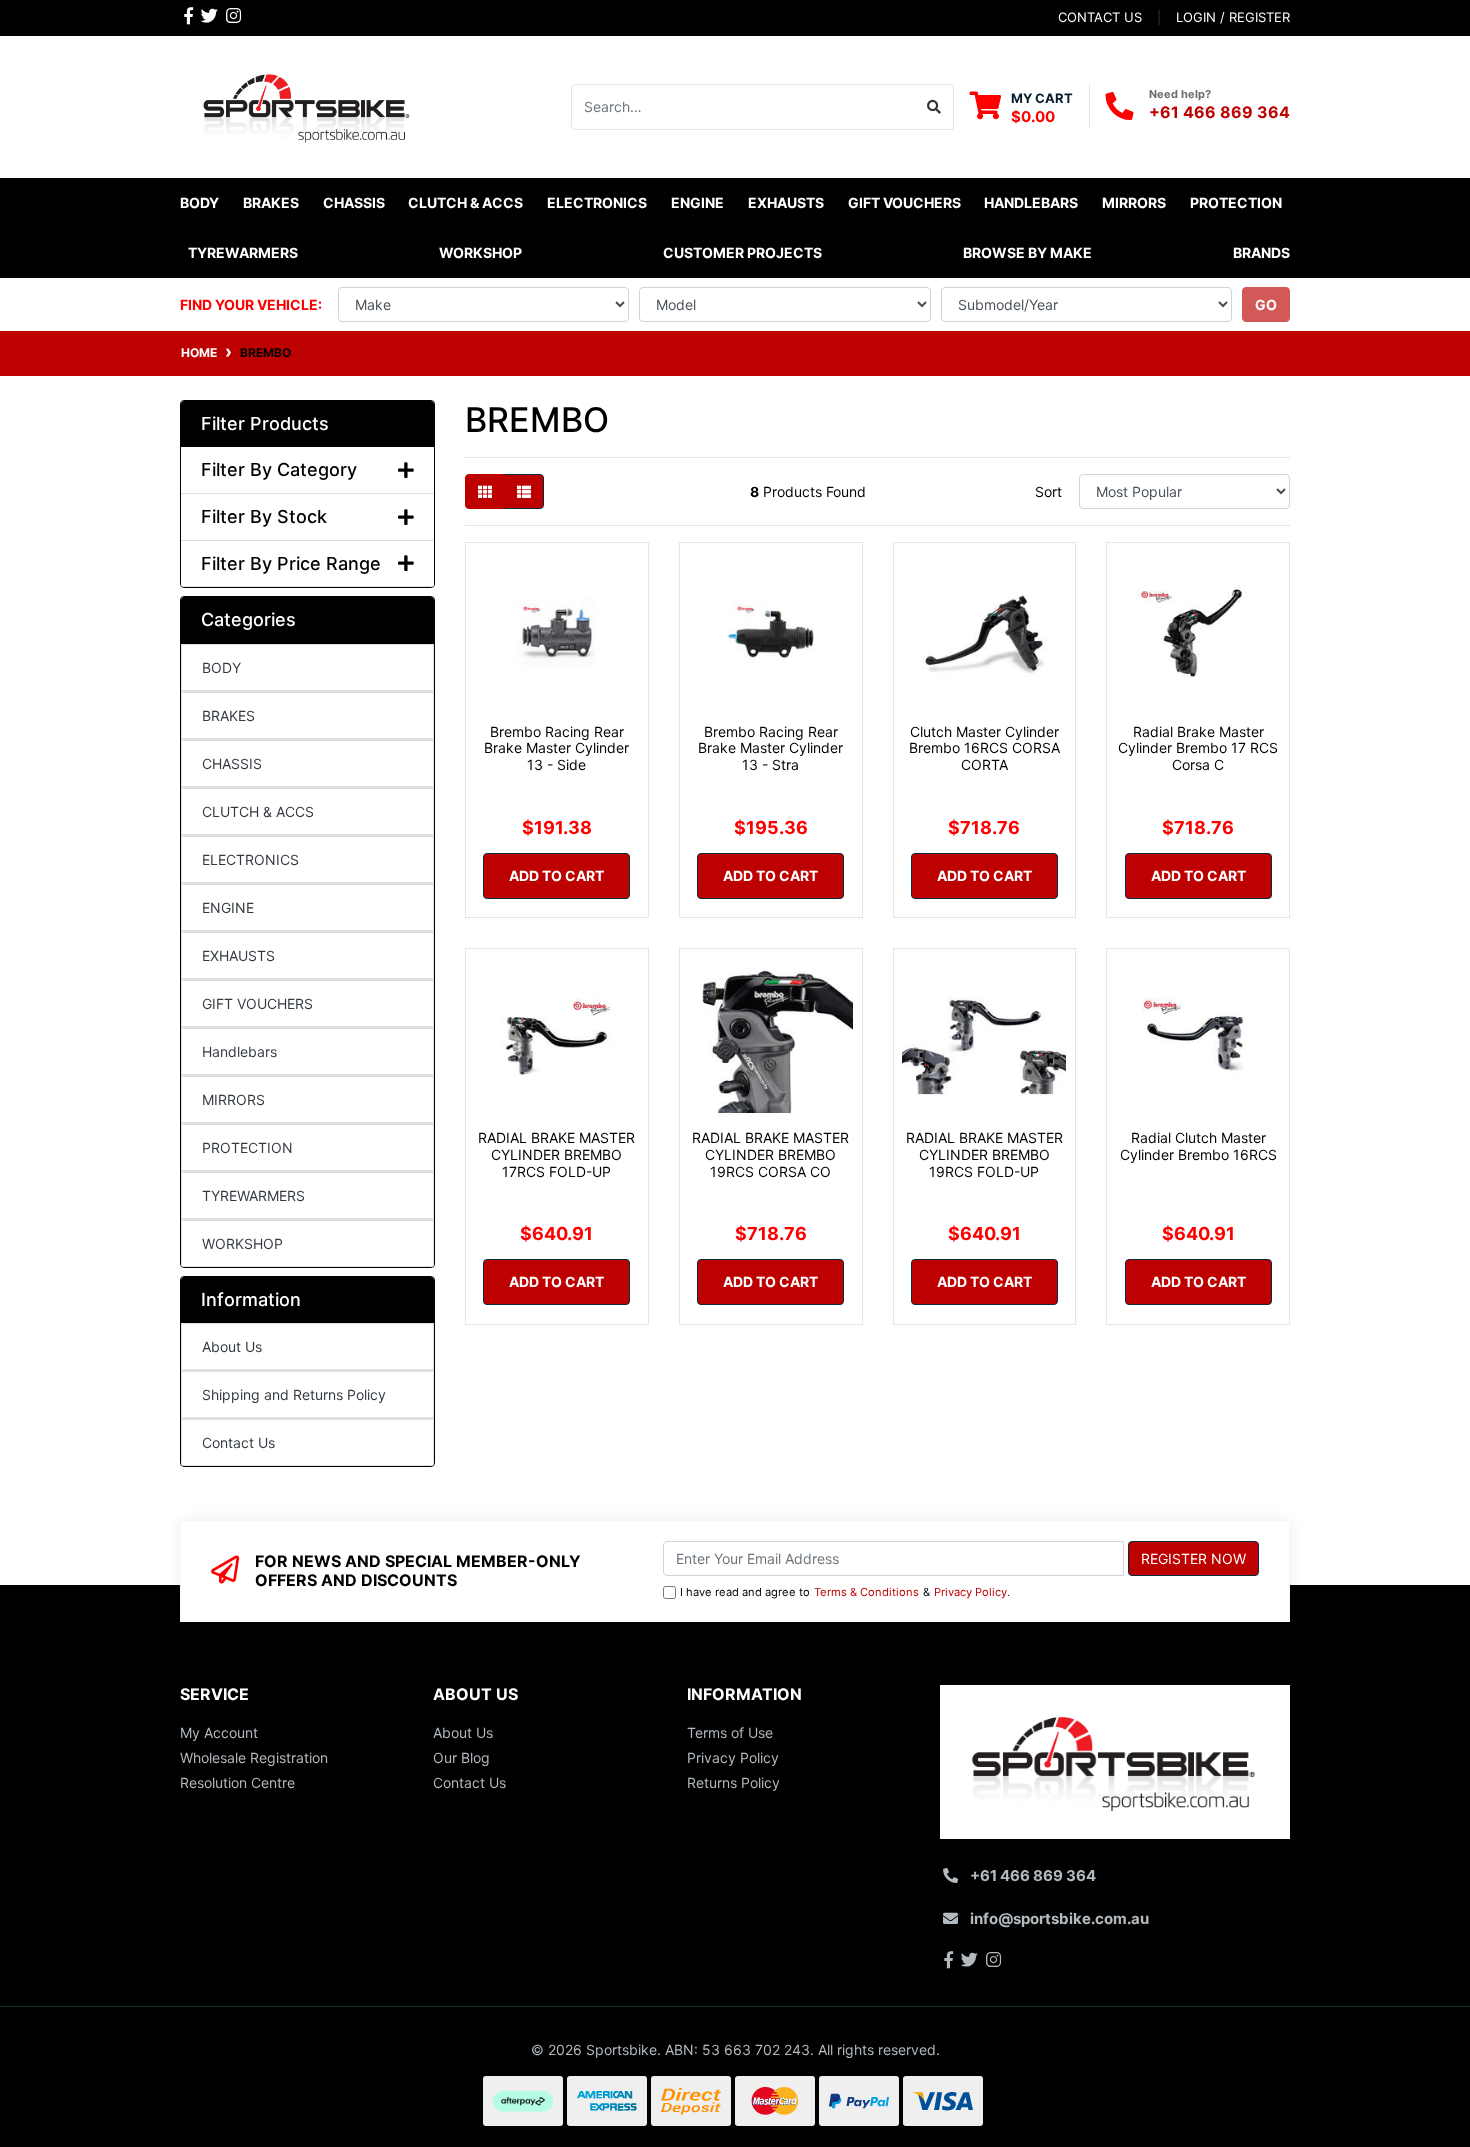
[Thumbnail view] (485, 491)
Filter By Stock (264, 516)
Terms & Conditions (866, 1592)
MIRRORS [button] (1134, 202)
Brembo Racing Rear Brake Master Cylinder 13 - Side (556, 748)
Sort (1048, 491)
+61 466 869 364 (1219, 112)
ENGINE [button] (697, 202)
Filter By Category (279, 469)
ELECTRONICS (250, 859)
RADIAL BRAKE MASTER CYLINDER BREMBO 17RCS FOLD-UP (556, 1154)
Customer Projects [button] (742, 252)
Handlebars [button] (1031, 202)
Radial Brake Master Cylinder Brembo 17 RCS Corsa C (1198, 748)
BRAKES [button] (271, 202)
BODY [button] (199, 202)
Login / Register (1233, 17)
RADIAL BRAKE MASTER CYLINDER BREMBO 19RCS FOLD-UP (984, 1154)
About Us (232, 1346)
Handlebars (239, 1051)
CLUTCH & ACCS (258, 811)
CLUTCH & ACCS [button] (465, 202)
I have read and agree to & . (845, 1592)
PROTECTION (247, 1147)
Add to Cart (556, 875)
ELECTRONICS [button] (597, 202)
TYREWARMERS (253, 1195)
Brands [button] (1261, 252)
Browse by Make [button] (1027, 252)
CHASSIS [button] (354, 202)
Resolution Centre (237, 1782)
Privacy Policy (970, 1592)
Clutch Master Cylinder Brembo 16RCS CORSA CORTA (984, 748)
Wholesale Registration (254, 1757)
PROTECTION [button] (1236, 202)
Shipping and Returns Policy (294, 1394)
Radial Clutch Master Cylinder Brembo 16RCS (1198, 1146)
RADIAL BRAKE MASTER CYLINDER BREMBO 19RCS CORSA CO (770, 1154)
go (1266, 304)
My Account (219, 1732)
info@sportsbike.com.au (1059, 1918)
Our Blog (461, 1757)
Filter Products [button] (265, 423)
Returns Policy (733, 1782)
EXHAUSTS (238, 955)
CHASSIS (232, 763)
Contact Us (238, 1442)
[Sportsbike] (307, 104)
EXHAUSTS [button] (786, 202)
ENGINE (228, 907)
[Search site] (934, 107)
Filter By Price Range (291, 563)
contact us (1100, 17)
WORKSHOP (242, 1243)
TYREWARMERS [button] (243, 252)
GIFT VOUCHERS (904, 202)
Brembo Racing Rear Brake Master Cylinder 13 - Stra (770, 748)
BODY (221, 667)
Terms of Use (730, 1732)
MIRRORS (233, 1099)
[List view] (524, 491)
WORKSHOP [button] (480, 252)
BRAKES (228, 715)
